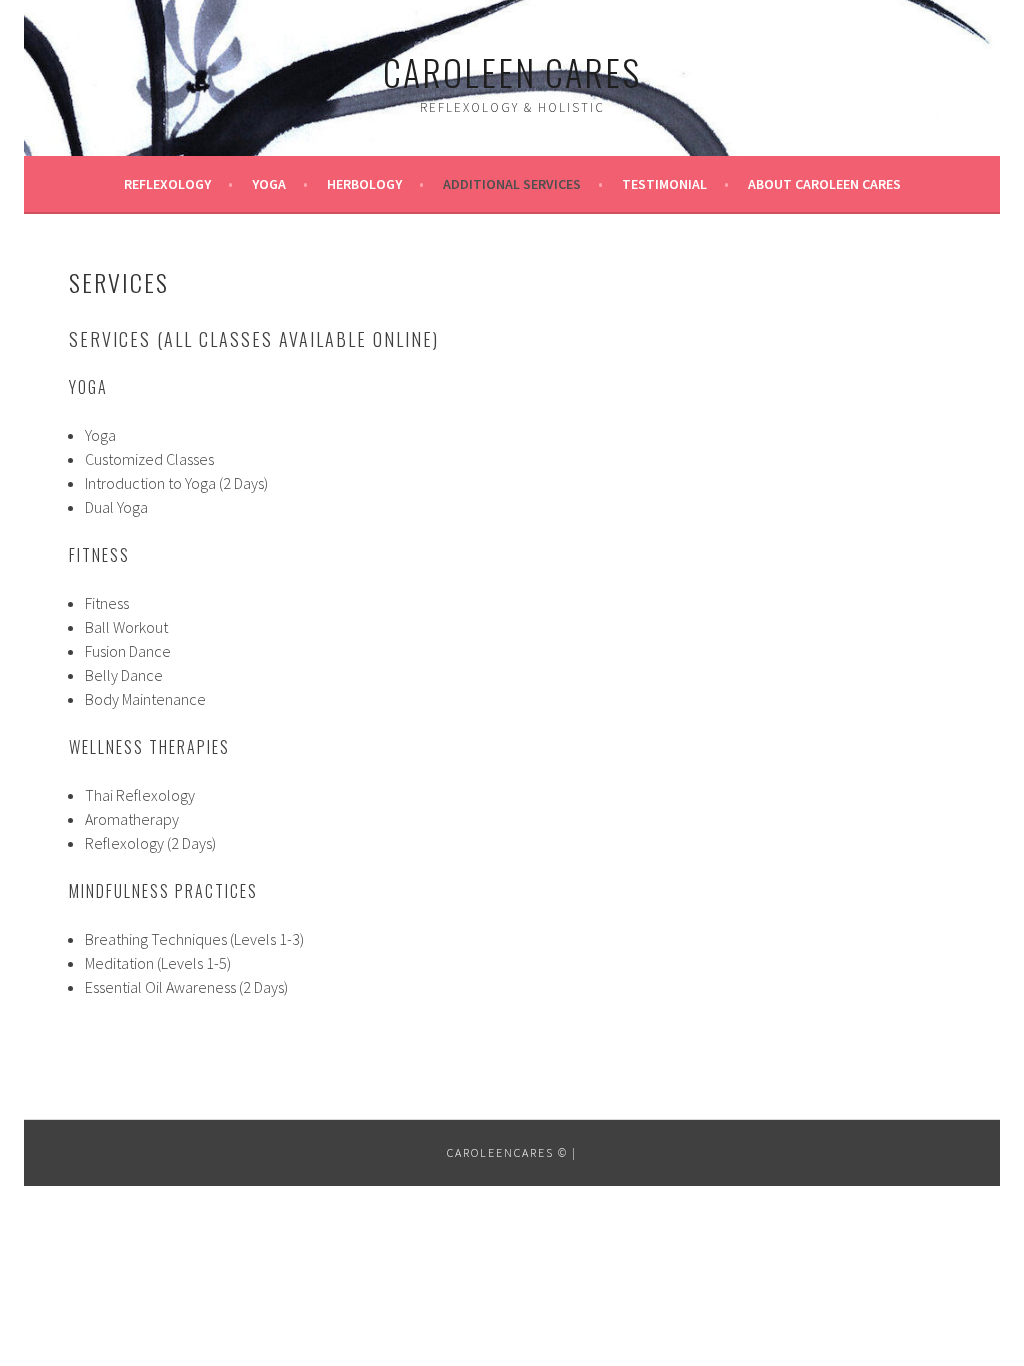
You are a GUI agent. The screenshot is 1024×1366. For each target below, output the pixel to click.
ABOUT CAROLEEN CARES (824, 184)
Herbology (364, 184)
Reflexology (167, 184)
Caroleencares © (507, 1152)
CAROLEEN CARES (512, 71)
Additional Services (512, 184)
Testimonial (664, 184)
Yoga (269, 184)
